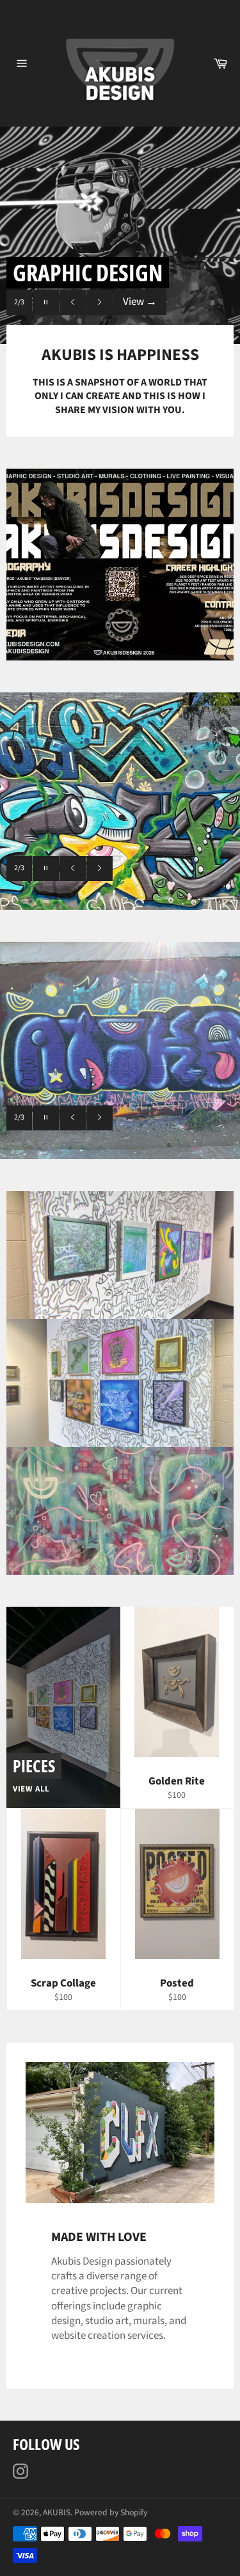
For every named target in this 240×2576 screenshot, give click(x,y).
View (140, 302)
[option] (120, 235)
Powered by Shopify (111, 2512)
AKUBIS (57, 2512)
